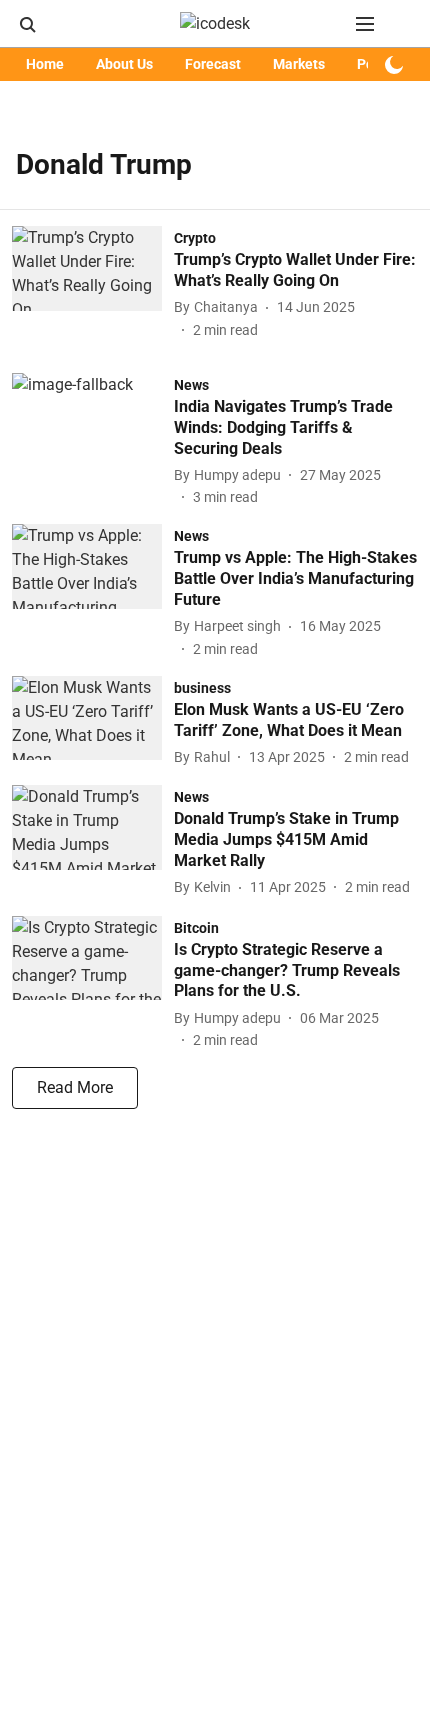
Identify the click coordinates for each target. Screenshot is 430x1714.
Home (45, 64)
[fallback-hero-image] (93, 283)
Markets (299, 64)
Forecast (213, 64)
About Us (124, 64)
